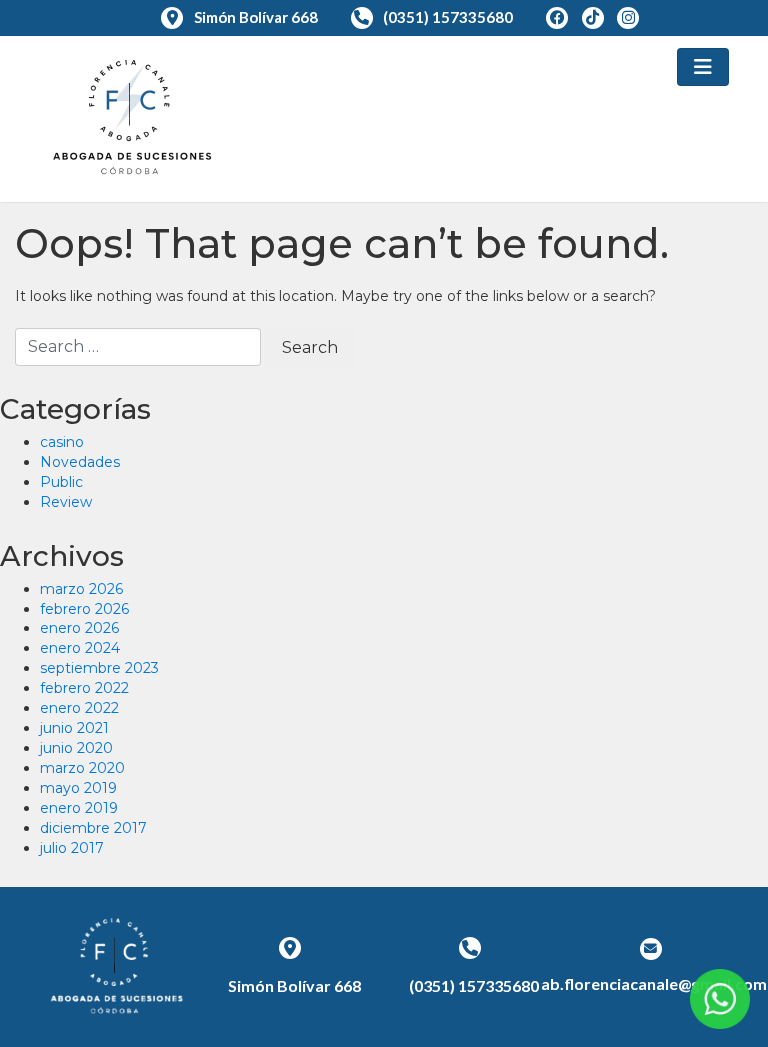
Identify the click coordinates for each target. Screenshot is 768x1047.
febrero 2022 (84, 688)
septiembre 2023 (99, 668)
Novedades (80, 462)
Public (61, 482)
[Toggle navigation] (703, 67)
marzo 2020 (82, 768)
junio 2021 (74, 728)
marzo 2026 (81, 589)
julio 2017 (72, 848)
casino (62, 442)
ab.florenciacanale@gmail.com (654, 983)
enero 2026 (79, 628)
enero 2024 (80, 648)
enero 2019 (79, 808)
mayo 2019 (78, 788)
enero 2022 (79, 708)
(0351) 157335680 (448, 17)
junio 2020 (76, 748)
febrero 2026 (84, 609)
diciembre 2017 (93, 828)
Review (66, 502)
